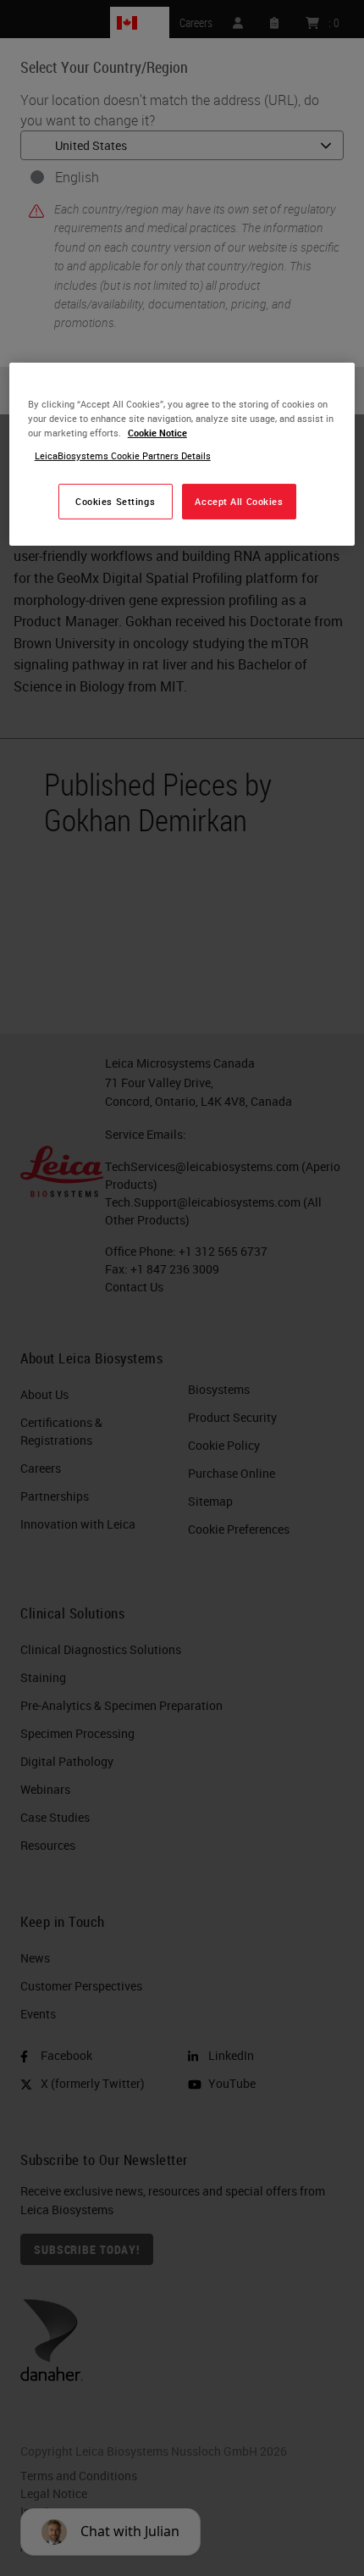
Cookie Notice (157, 433)
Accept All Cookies (239, 501)
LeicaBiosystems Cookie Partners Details (123, 455)
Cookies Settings (115, 501)
